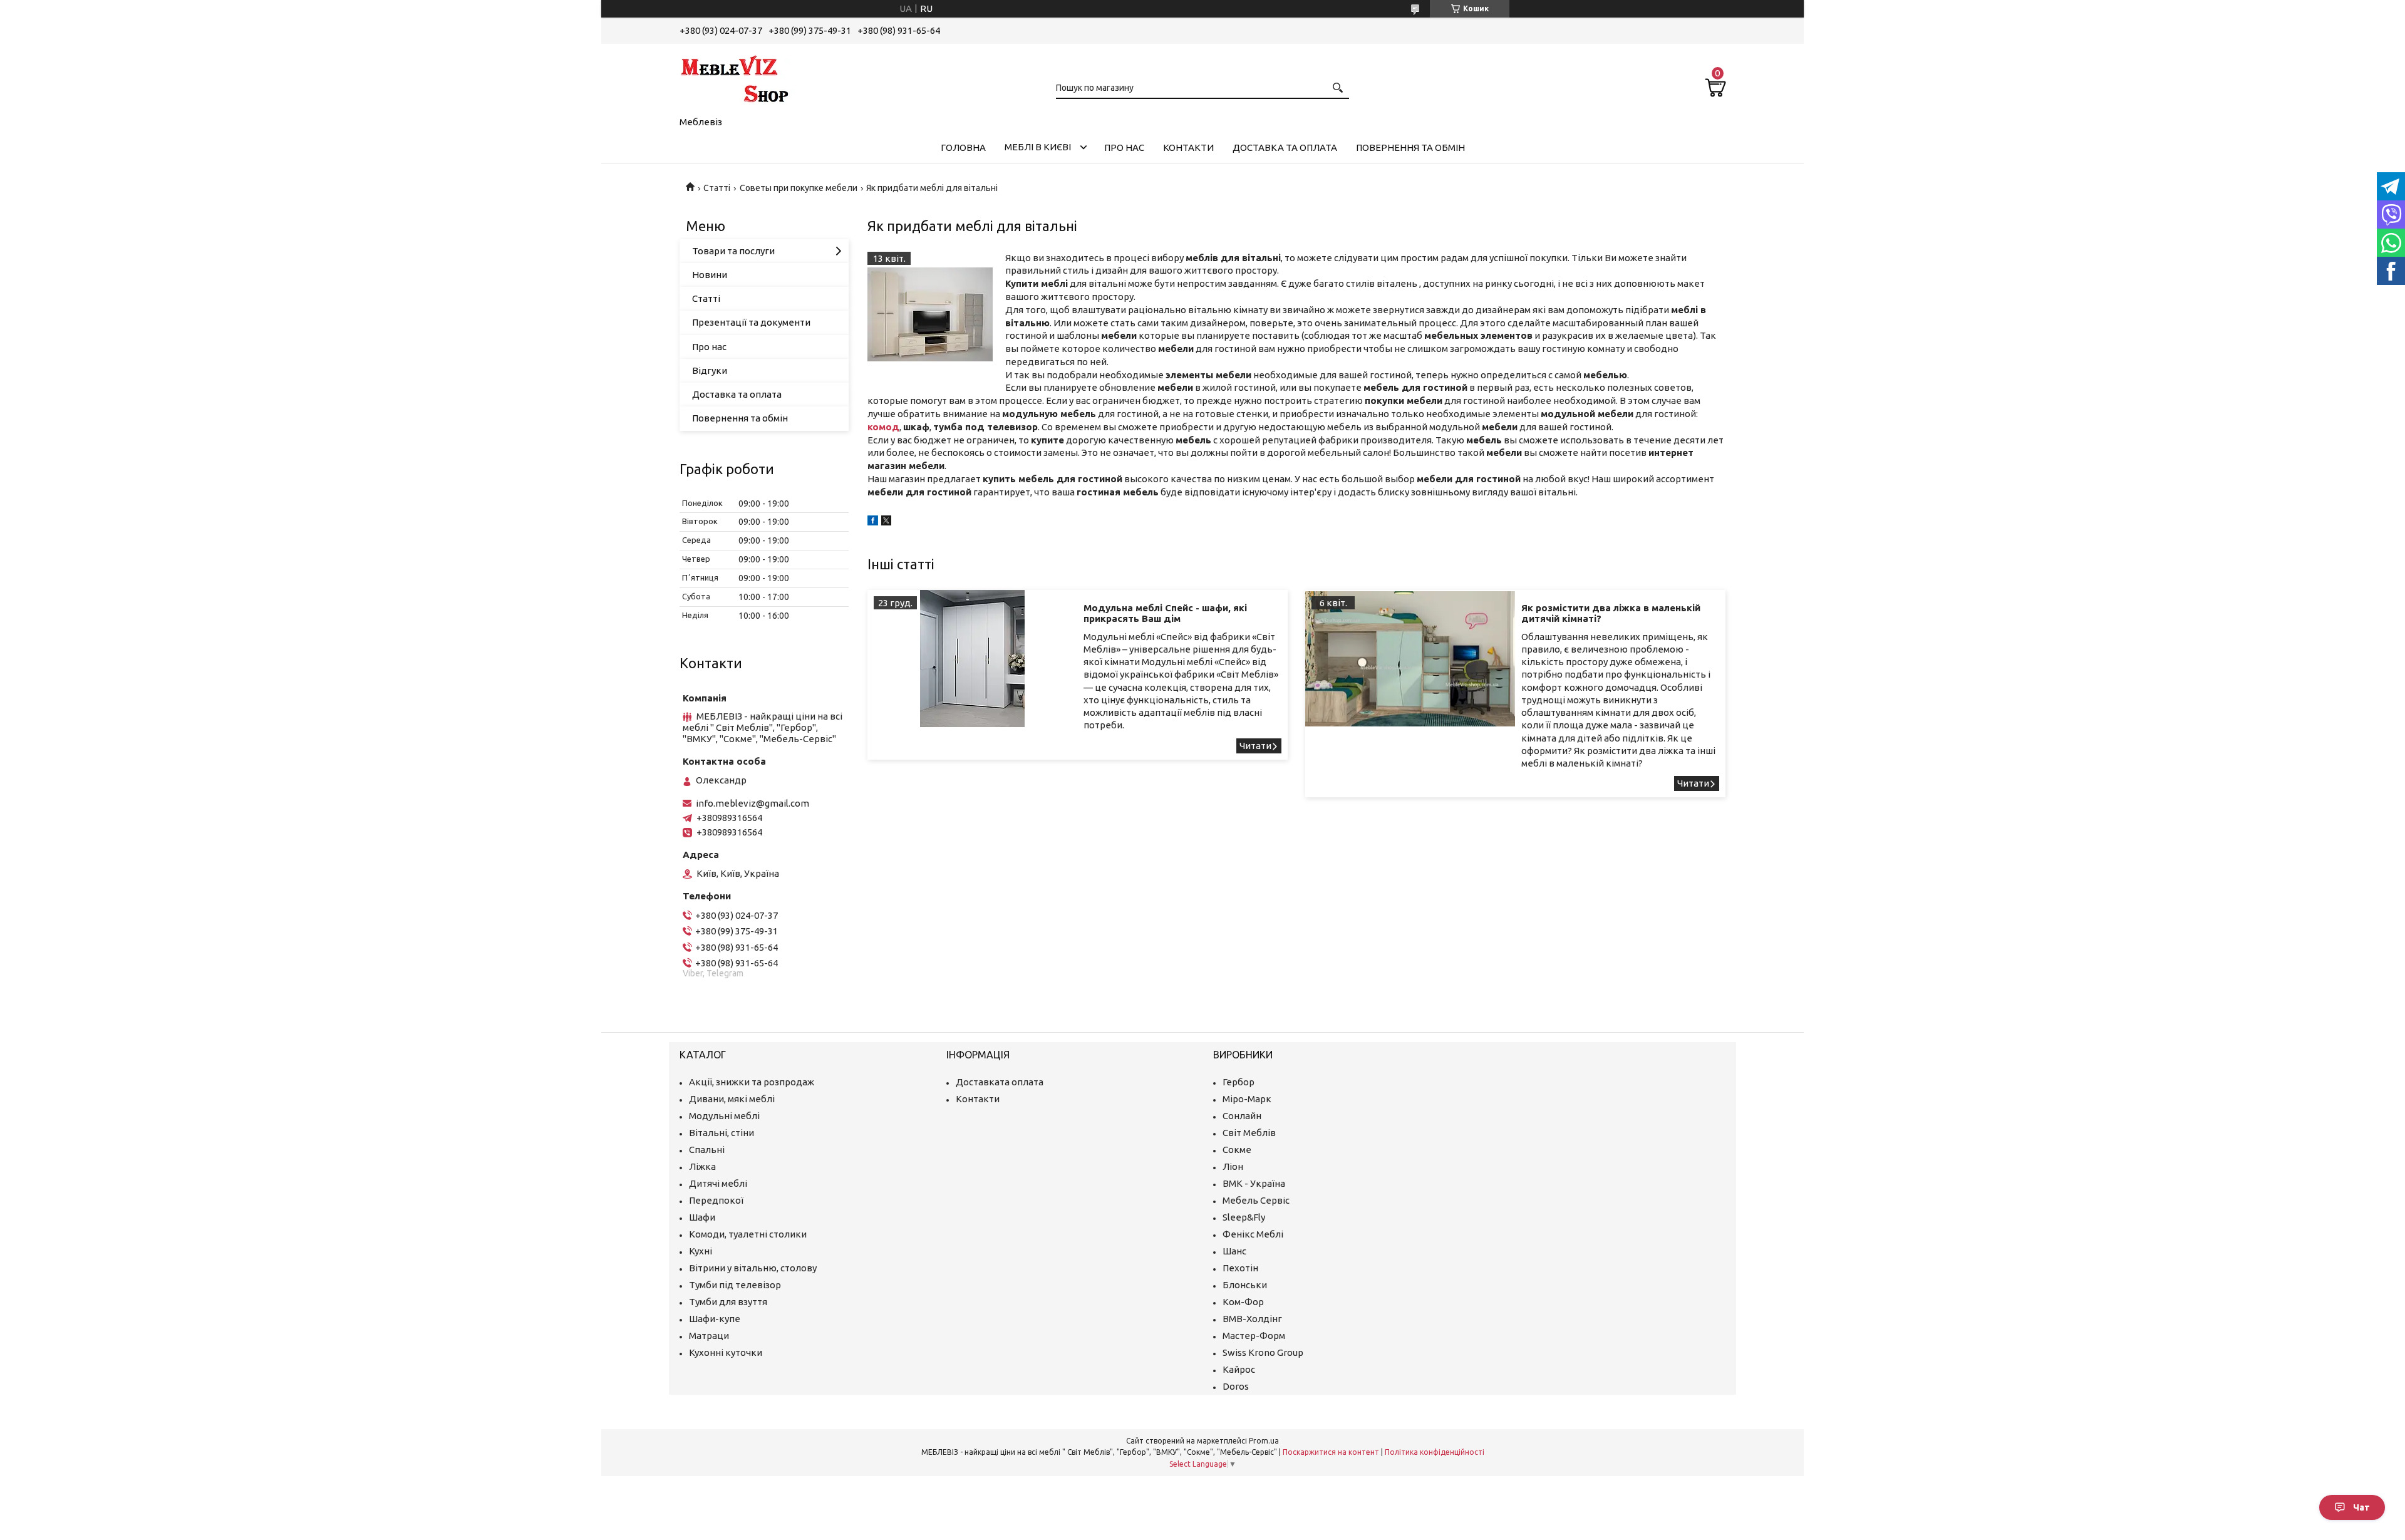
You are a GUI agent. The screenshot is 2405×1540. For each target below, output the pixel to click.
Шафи (702, 1217)
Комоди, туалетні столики (748, 1234)
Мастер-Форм (1254, 1336)
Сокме (1237, 1150)
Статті (717, 188)
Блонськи (1245, 1285)
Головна (963, 147)
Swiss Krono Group (1263, 1352)
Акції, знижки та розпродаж (752, 1082)
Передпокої (716, 1200)
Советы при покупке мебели (799, 188)
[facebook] (873, 522)
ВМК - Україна (1254, 1183)
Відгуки (710, 370)
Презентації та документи (751, 322)
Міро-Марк (1247, 1099)
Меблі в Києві (1038, 147)
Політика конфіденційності (1435, 1452)
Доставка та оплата (1285, 147)
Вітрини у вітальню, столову (753, 1268)
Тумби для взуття (728, 1302)
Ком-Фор (1243, 1302)
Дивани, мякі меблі (732, 1099)
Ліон (1233, 1166)
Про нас (1124, 147)
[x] (886, 522)
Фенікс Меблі (1253, 1234)
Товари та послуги (733, 251)
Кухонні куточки (726, 1352)
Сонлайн (1242, 1116)
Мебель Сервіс (1256, 1200)
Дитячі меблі (718, 1183)
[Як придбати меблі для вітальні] (930, 314)
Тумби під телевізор (735, 1285)
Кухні (701, 1251)
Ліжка (702, 1166)
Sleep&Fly (1244, 1217)
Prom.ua (1264, 1441)
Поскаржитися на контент (1331, 1452)
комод (883, 427)
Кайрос (1239, 1369)
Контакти (1188, 147)
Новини (710, 275)
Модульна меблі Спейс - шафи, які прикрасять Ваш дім (1165, 613)
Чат (2361, 1507)
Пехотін (1240, 1268)
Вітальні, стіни (721, 1133)
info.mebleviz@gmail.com (753, 803)
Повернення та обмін (1410, 147)
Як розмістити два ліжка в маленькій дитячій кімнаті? (1611, 613)
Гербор (1239, 1082)
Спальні (707, 1150)
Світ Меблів (1249, 1133)
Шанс (1234, 1251)
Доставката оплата (1000, 1082)
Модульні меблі (724, 1116)
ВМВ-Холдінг (1252, 1319)
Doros (1236, 1386)
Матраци (709, 1336)
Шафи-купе (715, 1319)
